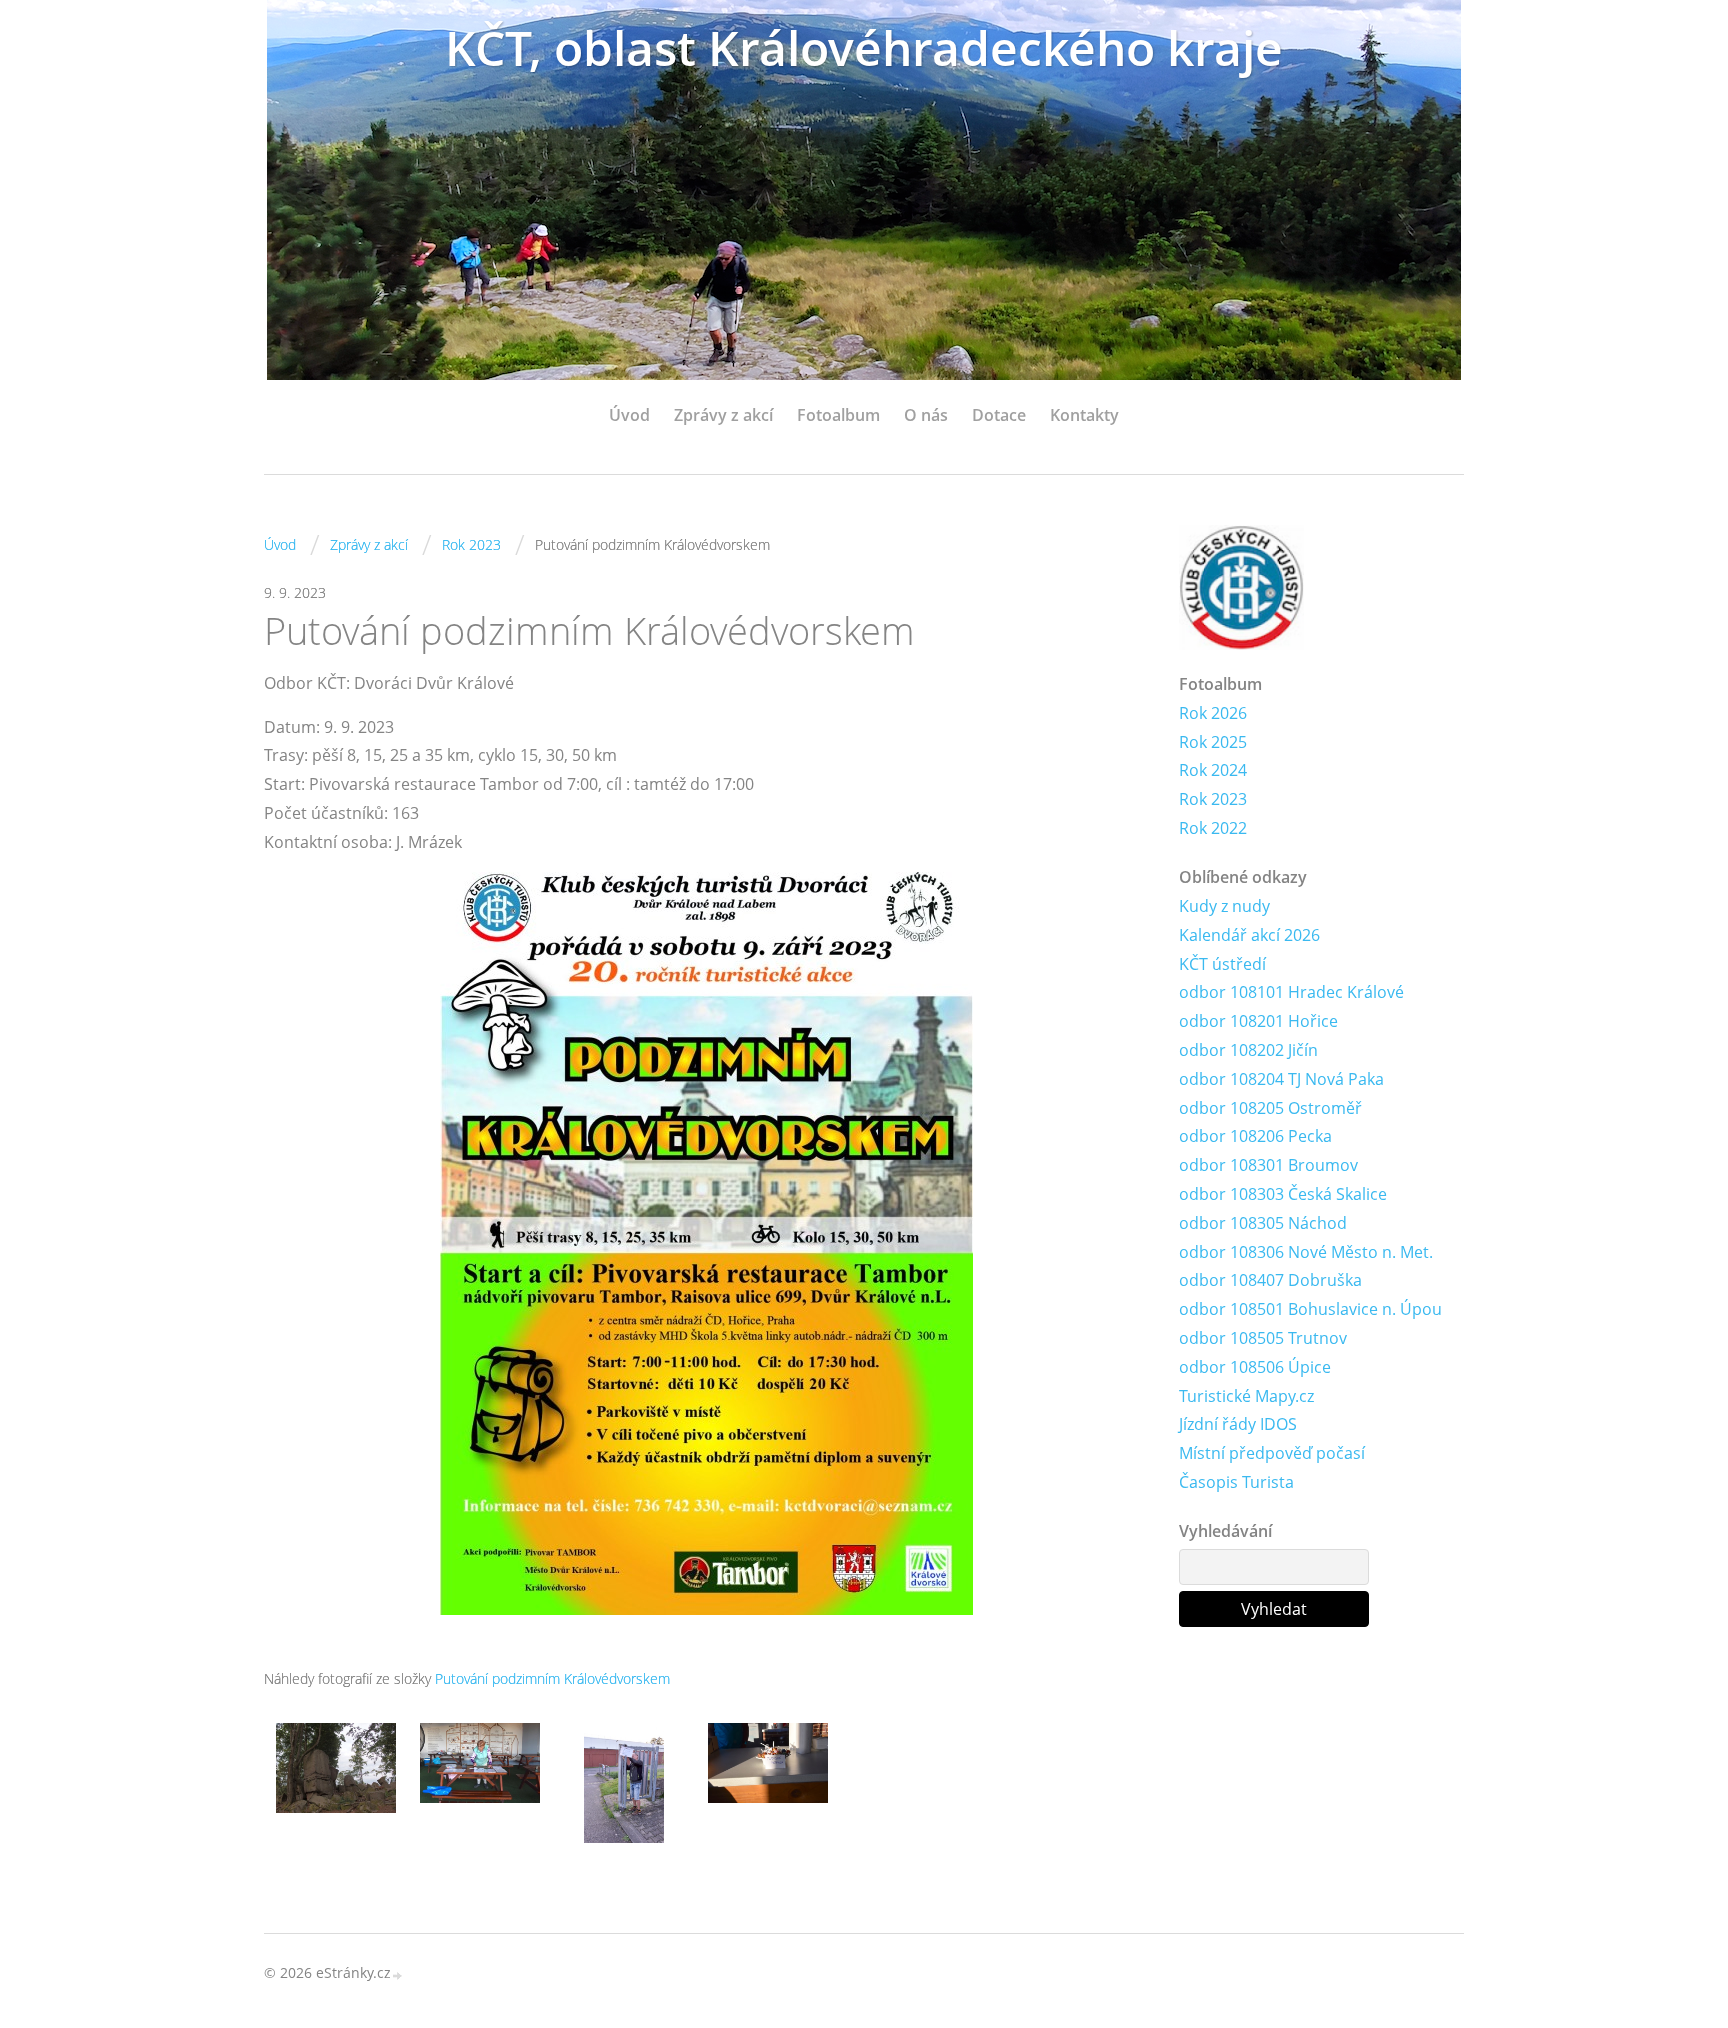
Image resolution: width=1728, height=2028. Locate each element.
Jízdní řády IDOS (1238, 1424)
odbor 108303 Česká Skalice (1283, 1194)
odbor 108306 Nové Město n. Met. (1306, 1252)
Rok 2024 (1213, 770)
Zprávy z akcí (723, 415)
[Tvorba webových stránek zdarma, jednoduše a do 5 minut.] (398, 1974)
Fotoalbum (838, 415)
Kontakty (1084, 415)
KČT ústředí (1222, 964)
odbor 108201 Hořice (1258, 1021)
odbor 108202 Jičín (1248, 1050)
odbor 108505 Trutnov (1263, 1338)
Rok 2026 (1213, 713)
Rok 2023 (471, 544)
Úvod (629, 415)
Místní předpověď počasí (1272, 1453)
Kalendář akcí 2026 (1249, 935)
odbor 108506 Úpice (1255, 1367)
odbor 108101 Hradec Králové (1291, 992)
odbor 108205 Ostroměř (1270, 1108)
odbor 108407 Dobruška (1270, 1280)
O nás (926, 415)
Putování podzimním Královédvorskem (552, 1678)
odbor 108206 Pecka (1255, 1136)
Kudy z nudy (1224, 906)
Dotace (999, 415)
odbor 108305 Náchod (1263, 1223)
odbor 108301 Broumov (1268, 1165)
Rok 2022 (1213, 828)
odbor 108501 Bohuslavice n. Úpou (1310, 1309)
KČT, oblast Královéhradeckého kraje (864, 47)
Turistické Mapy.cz (1246, 1396)
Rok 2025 (1213, 742)
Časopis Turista (1236, 1482)
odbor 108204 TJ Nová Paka (1281, 1079)
